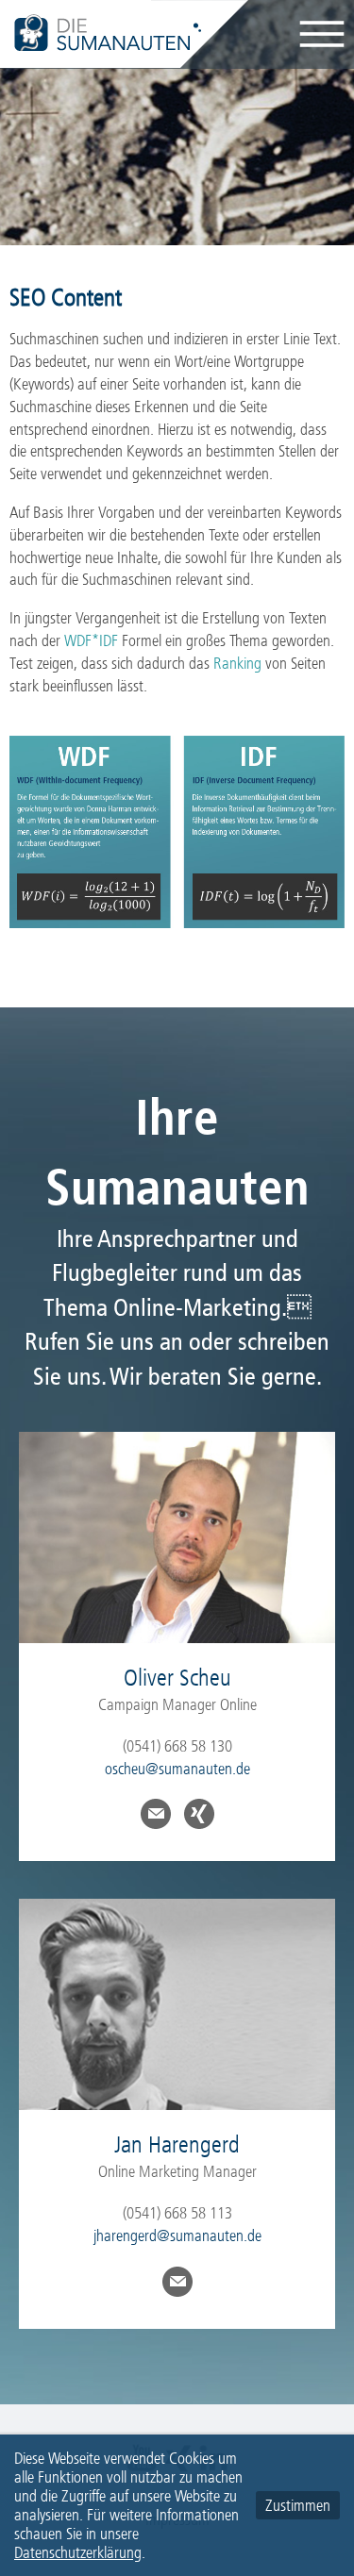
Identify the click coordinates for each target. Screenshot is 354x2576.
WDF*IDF (91, 640)
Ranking (237, 663)
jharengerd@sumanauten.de (177, 2235)
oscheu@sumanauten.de (177, 1769)
